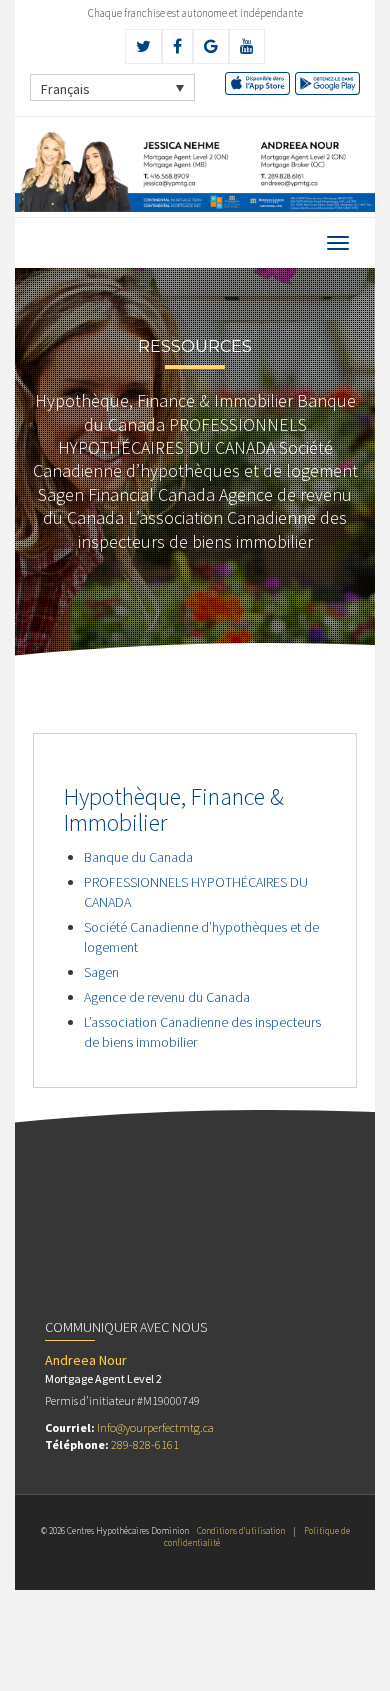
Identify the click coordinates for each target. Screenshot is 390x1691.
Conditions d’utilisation (241, 1530)
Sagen (101, 972)
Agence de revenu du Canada (167, 997)
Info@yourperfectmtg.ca (155, 1427)
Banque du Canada (138, 857)
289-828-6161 (145, 1444)
